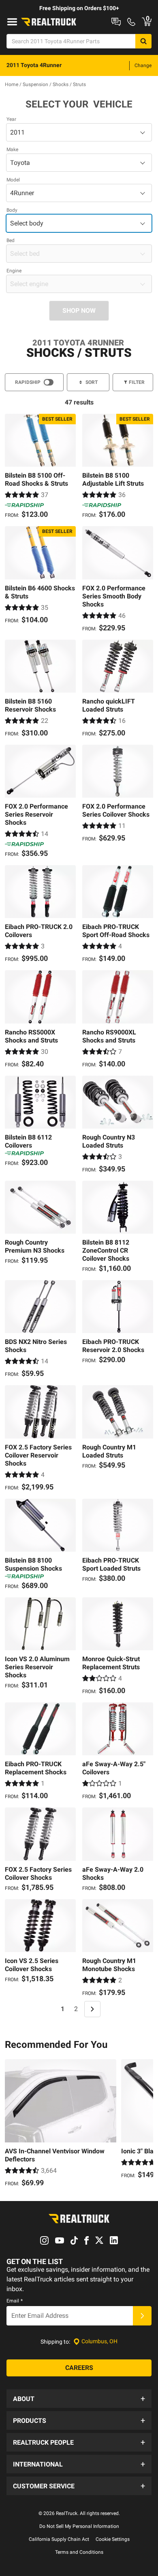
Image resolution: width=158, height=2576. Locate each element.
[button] (79, 2399)
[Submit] (142, 2316)
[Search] (143, 41)
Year (11, 119)
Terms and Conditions (79, 2552)
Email (15, 2301)
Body (12, 210)
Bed (11, 240)
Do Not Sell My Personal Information (79, 2526)
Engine (14, 271)
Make (12, 150)
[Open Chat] (116, 22)
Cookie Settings (113, 2539)
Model (13, 180)
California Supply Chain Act (59, 2539)
